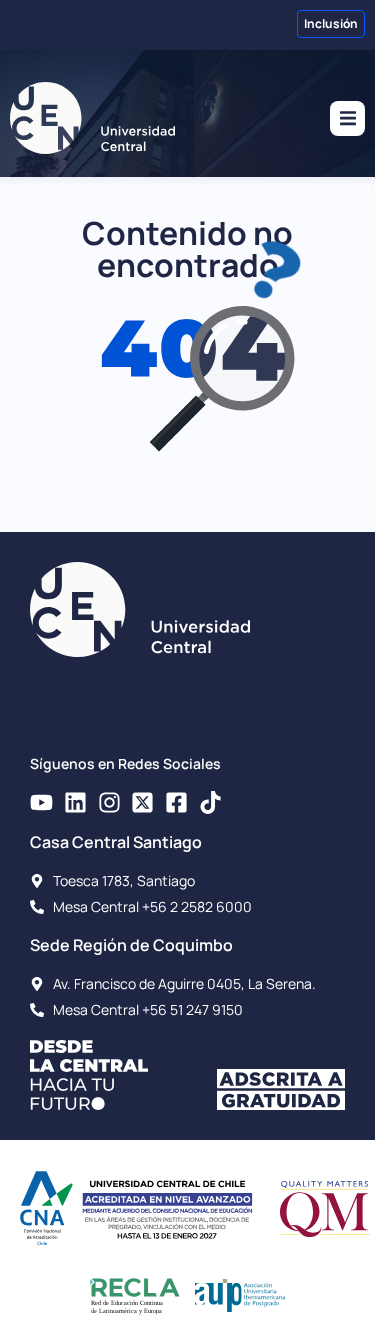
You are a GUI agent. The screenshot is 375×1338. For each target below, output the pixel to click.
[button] (347, 118)
